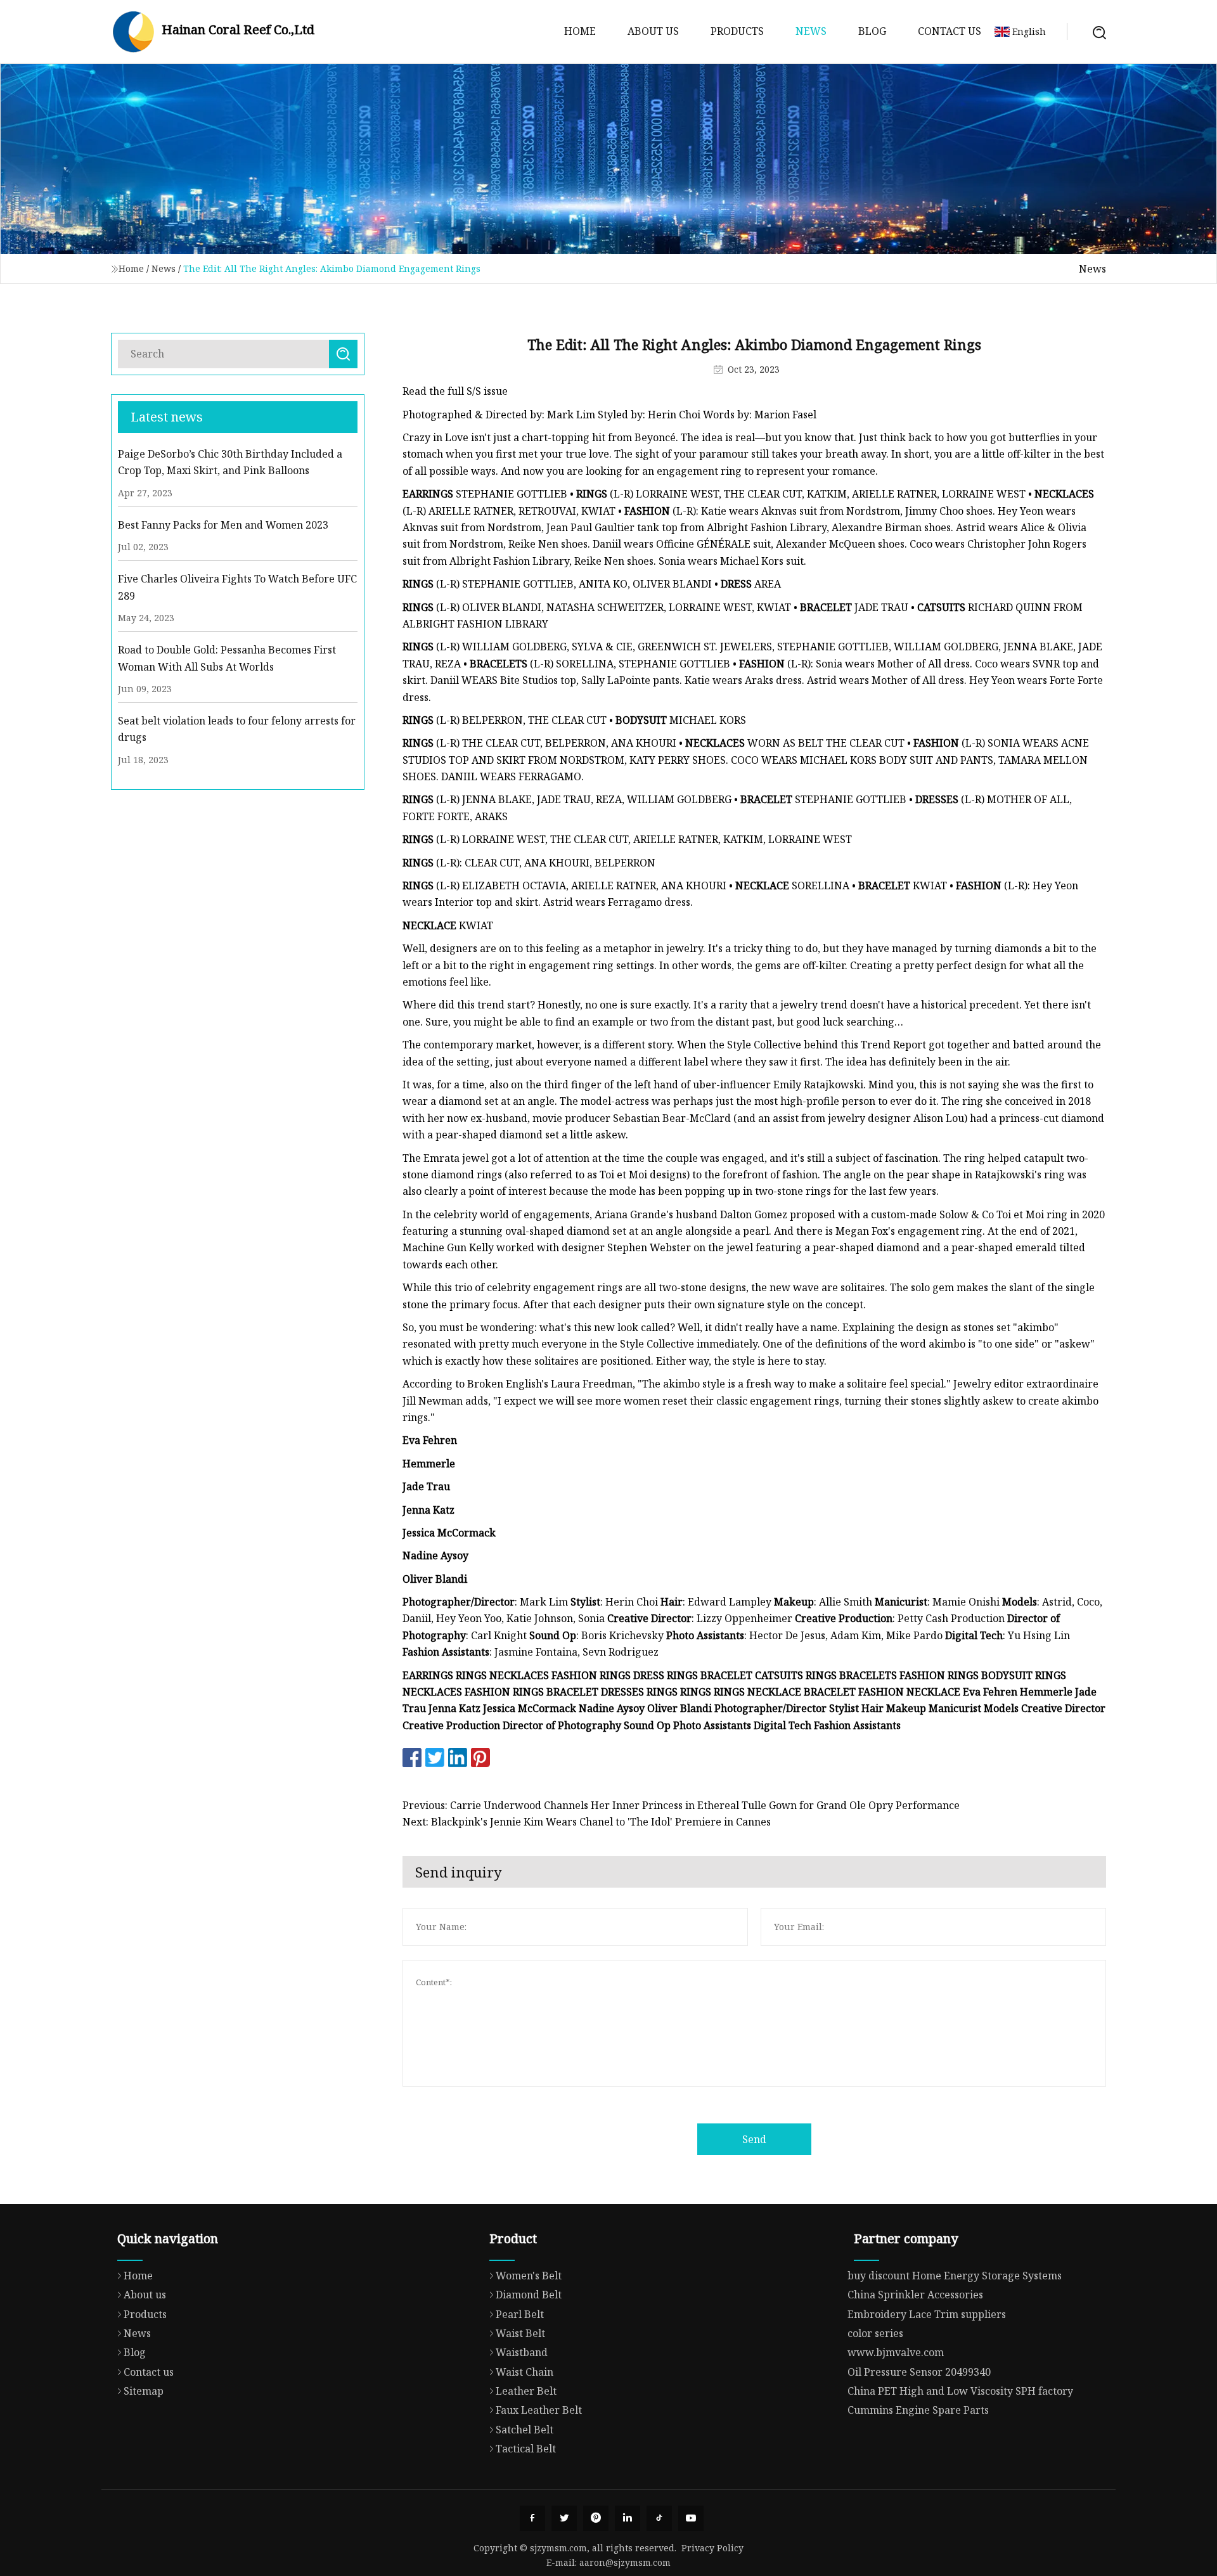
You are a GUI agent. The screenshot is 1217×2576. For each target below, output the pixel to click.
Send (754, 2139)
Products (737, 31)
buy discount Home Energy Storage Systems (955, 2276)
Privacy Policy (712, 2548)
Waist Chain (525, 2372)
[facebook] (532, 2518)
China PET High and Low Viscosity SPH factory (960, 2391)
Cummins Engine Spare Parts (918, 2410)
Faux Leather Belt (539, 2410)
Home (580, 31)
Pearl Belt (520, 2314)
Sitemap (144, 2391)
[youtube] (691, 2518)
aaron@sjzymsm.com (625, 2562)
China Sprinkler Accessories (915, 2295)
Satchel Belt (525, 2430)
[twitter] (564, 2518)
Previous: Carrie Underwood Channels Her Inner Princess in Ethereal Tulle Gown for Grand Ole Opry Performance (681, 1805)
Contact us (950, 31)
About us (653, 31)
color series (875, 2333)
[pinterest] (596, 2518)
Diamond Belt (529, 2295)
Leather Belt (526, 2391)
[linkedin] (628, 2518)
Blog (872, 31)
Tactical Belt (526, 2449)
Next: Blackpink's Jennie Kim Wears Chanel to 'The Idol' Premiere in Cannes (587, 1822)
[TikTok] (659, 2518)
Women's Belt (529, 2276)
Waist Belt (520, 2333)
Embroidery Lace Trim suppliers (927, 2314)
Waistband (522, 2352)
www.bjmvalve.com (896, 2352)
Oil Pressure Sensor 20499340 (919, 2372)
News (811, 31)
